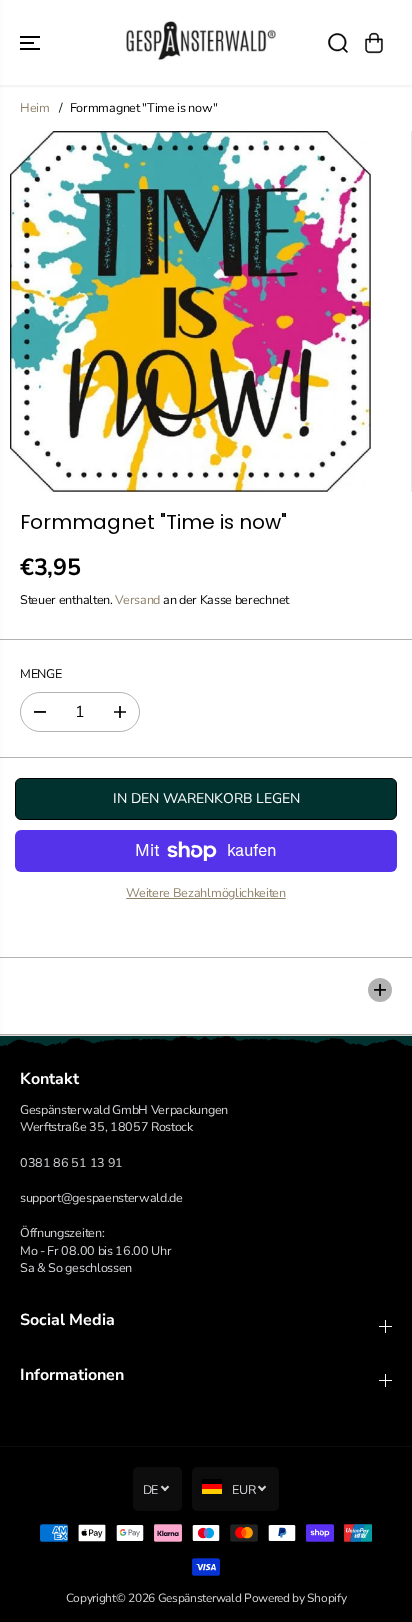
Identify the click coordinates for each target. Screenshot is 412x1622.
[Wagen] (374, 43)
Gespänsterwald (200, 1598)
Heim (35, 107)
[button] (32, 42)
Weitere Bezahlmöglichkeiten (206, 892)
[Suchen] (338, 43)
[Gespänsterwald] (201, 42)
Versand (137, 599)
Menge (40, 673)
